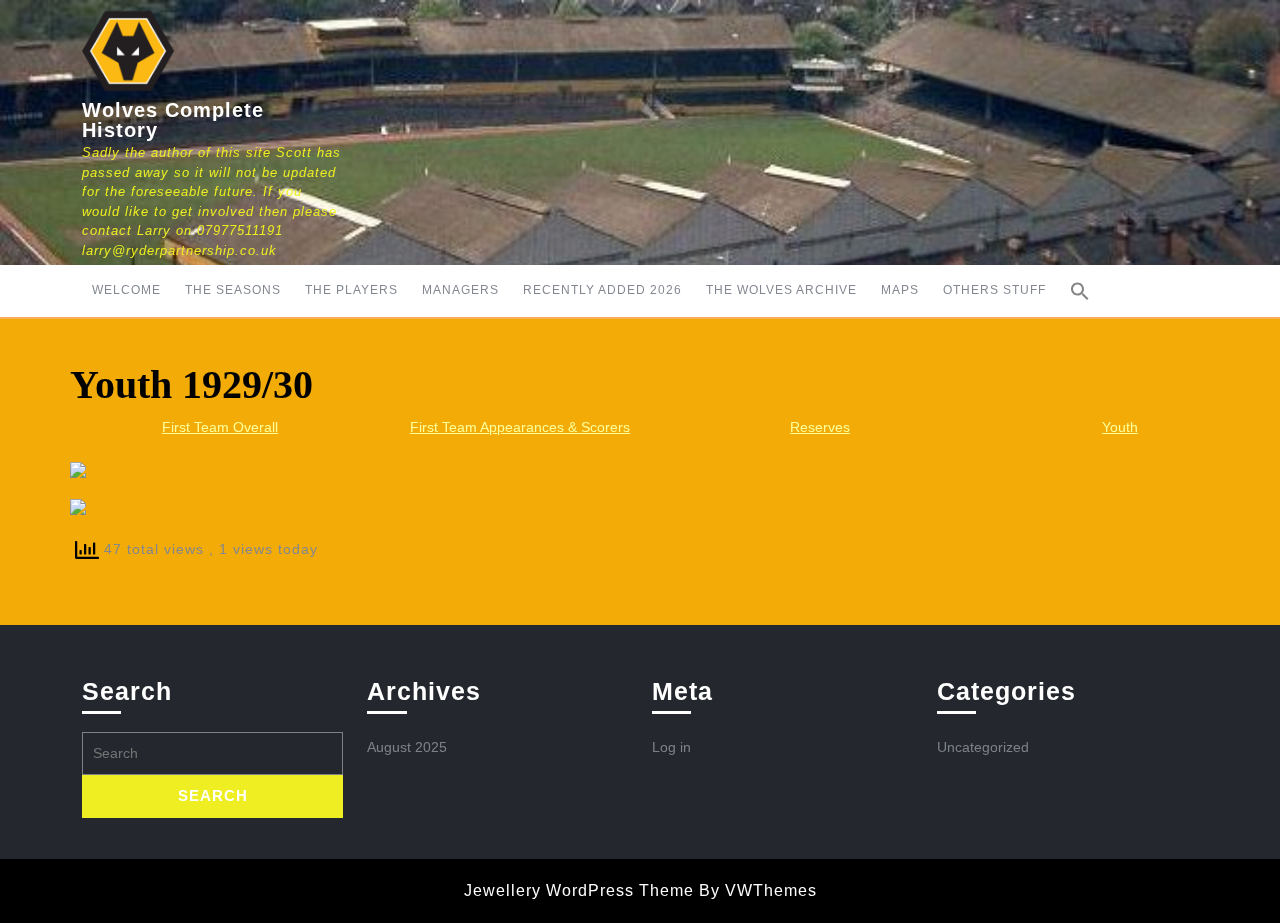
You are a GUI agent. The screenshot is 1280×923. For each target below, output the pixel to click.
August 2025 (407, 747)
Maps (900, 290)
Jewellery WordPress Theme (579, 890)
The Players (351, 290)
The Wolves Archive (781, 290)
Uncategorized (983, 747)
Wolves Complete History (173, 120)
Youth (1120, 427)
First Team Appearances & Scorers (520, 427)
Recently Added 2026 (602, 290)
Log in (671, 747)
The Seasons (233, 290)
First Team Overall (220, 427)
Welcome (126, 290)
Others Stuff (994, 290)
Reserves (820, 427)
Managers (460, 290)
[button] (1080, 291)
